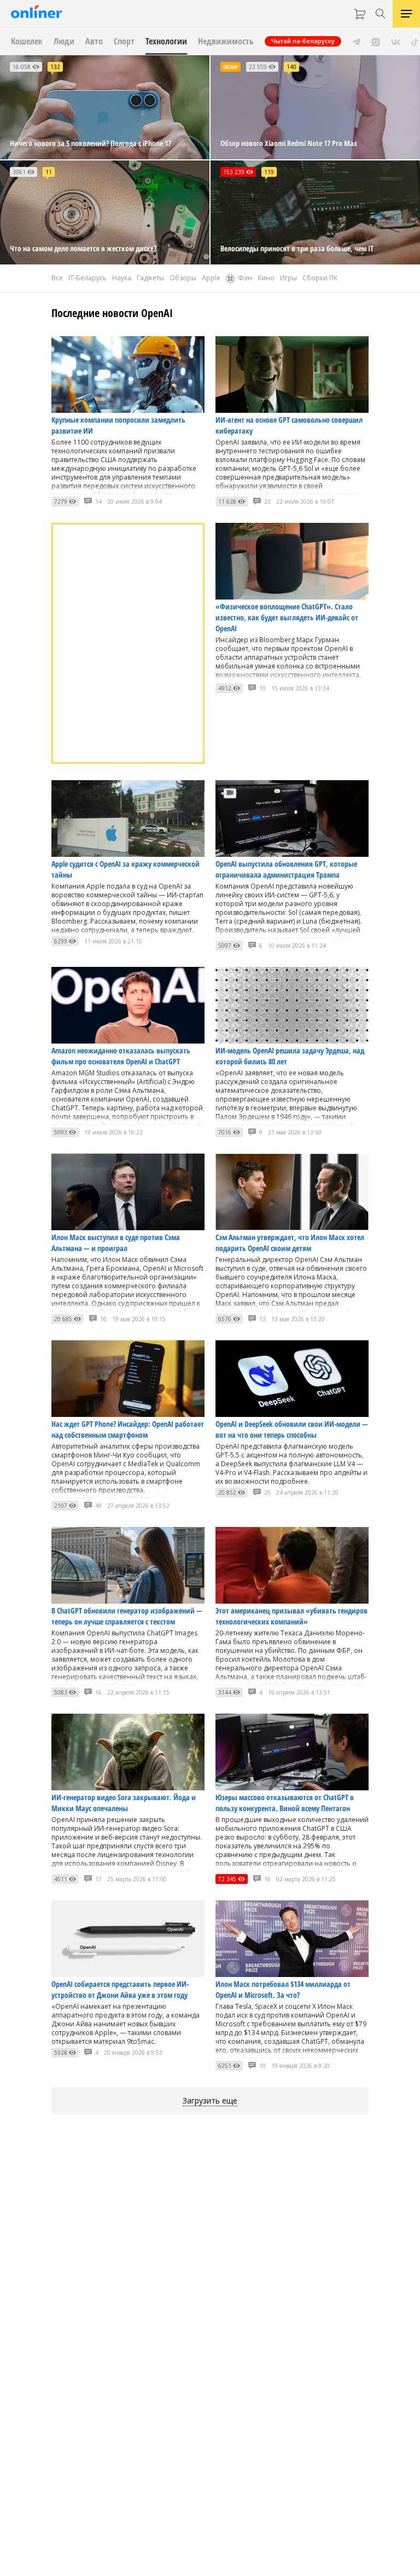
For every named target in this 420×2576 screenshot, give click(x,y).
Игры (288, 278)
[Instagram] (376, 41)
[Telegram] (356, 41)
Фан (245, 278)
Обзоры (183, 278)
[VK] (396, 41)
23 (267, 502)
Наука (122, 278)
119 (269, 172)
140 (291, 67)
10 (262, 688)
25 (267, 1492)
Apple (211, 278)
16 (103, 1319)
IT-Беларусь (87, 278)
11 (49, 172)
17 (98, 1879)
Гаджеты (150, 278)
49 (98, 1506)
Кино (266, 278)
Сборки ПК (320, 278)
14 (98, 502)
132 (55, 67)
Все (57, 278)
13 (262, 1319)
